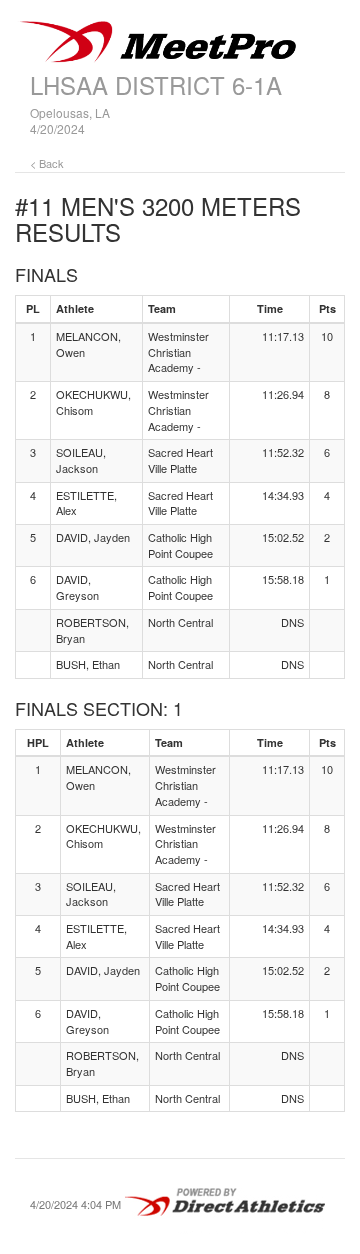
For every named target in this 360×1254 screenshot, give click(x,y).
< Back (47, 163)
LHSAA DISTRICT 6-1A (156, 84)
